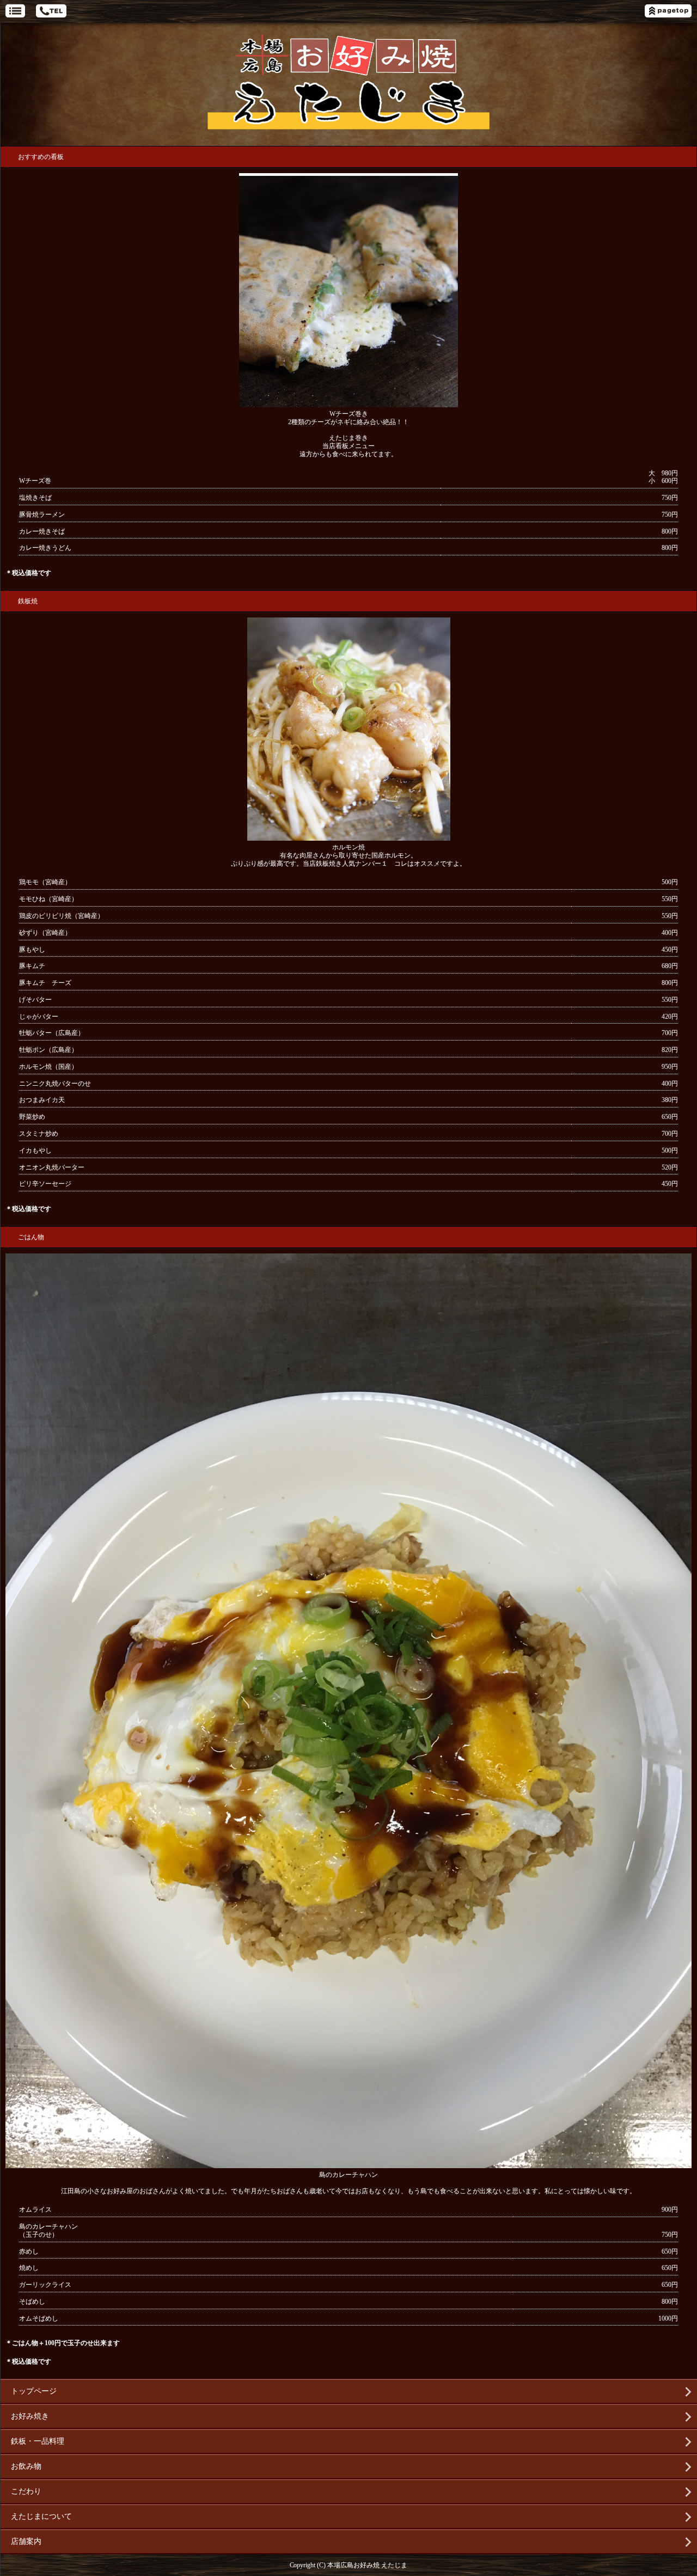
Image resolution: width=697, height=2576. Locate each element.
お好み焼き (30, 2416)
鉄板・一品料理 (38, 2441)
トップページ (34, 2391)
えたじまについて (41, 2516)
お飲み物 (26, 2466)
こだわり (26, 2491)
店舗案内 (26, 2541)
